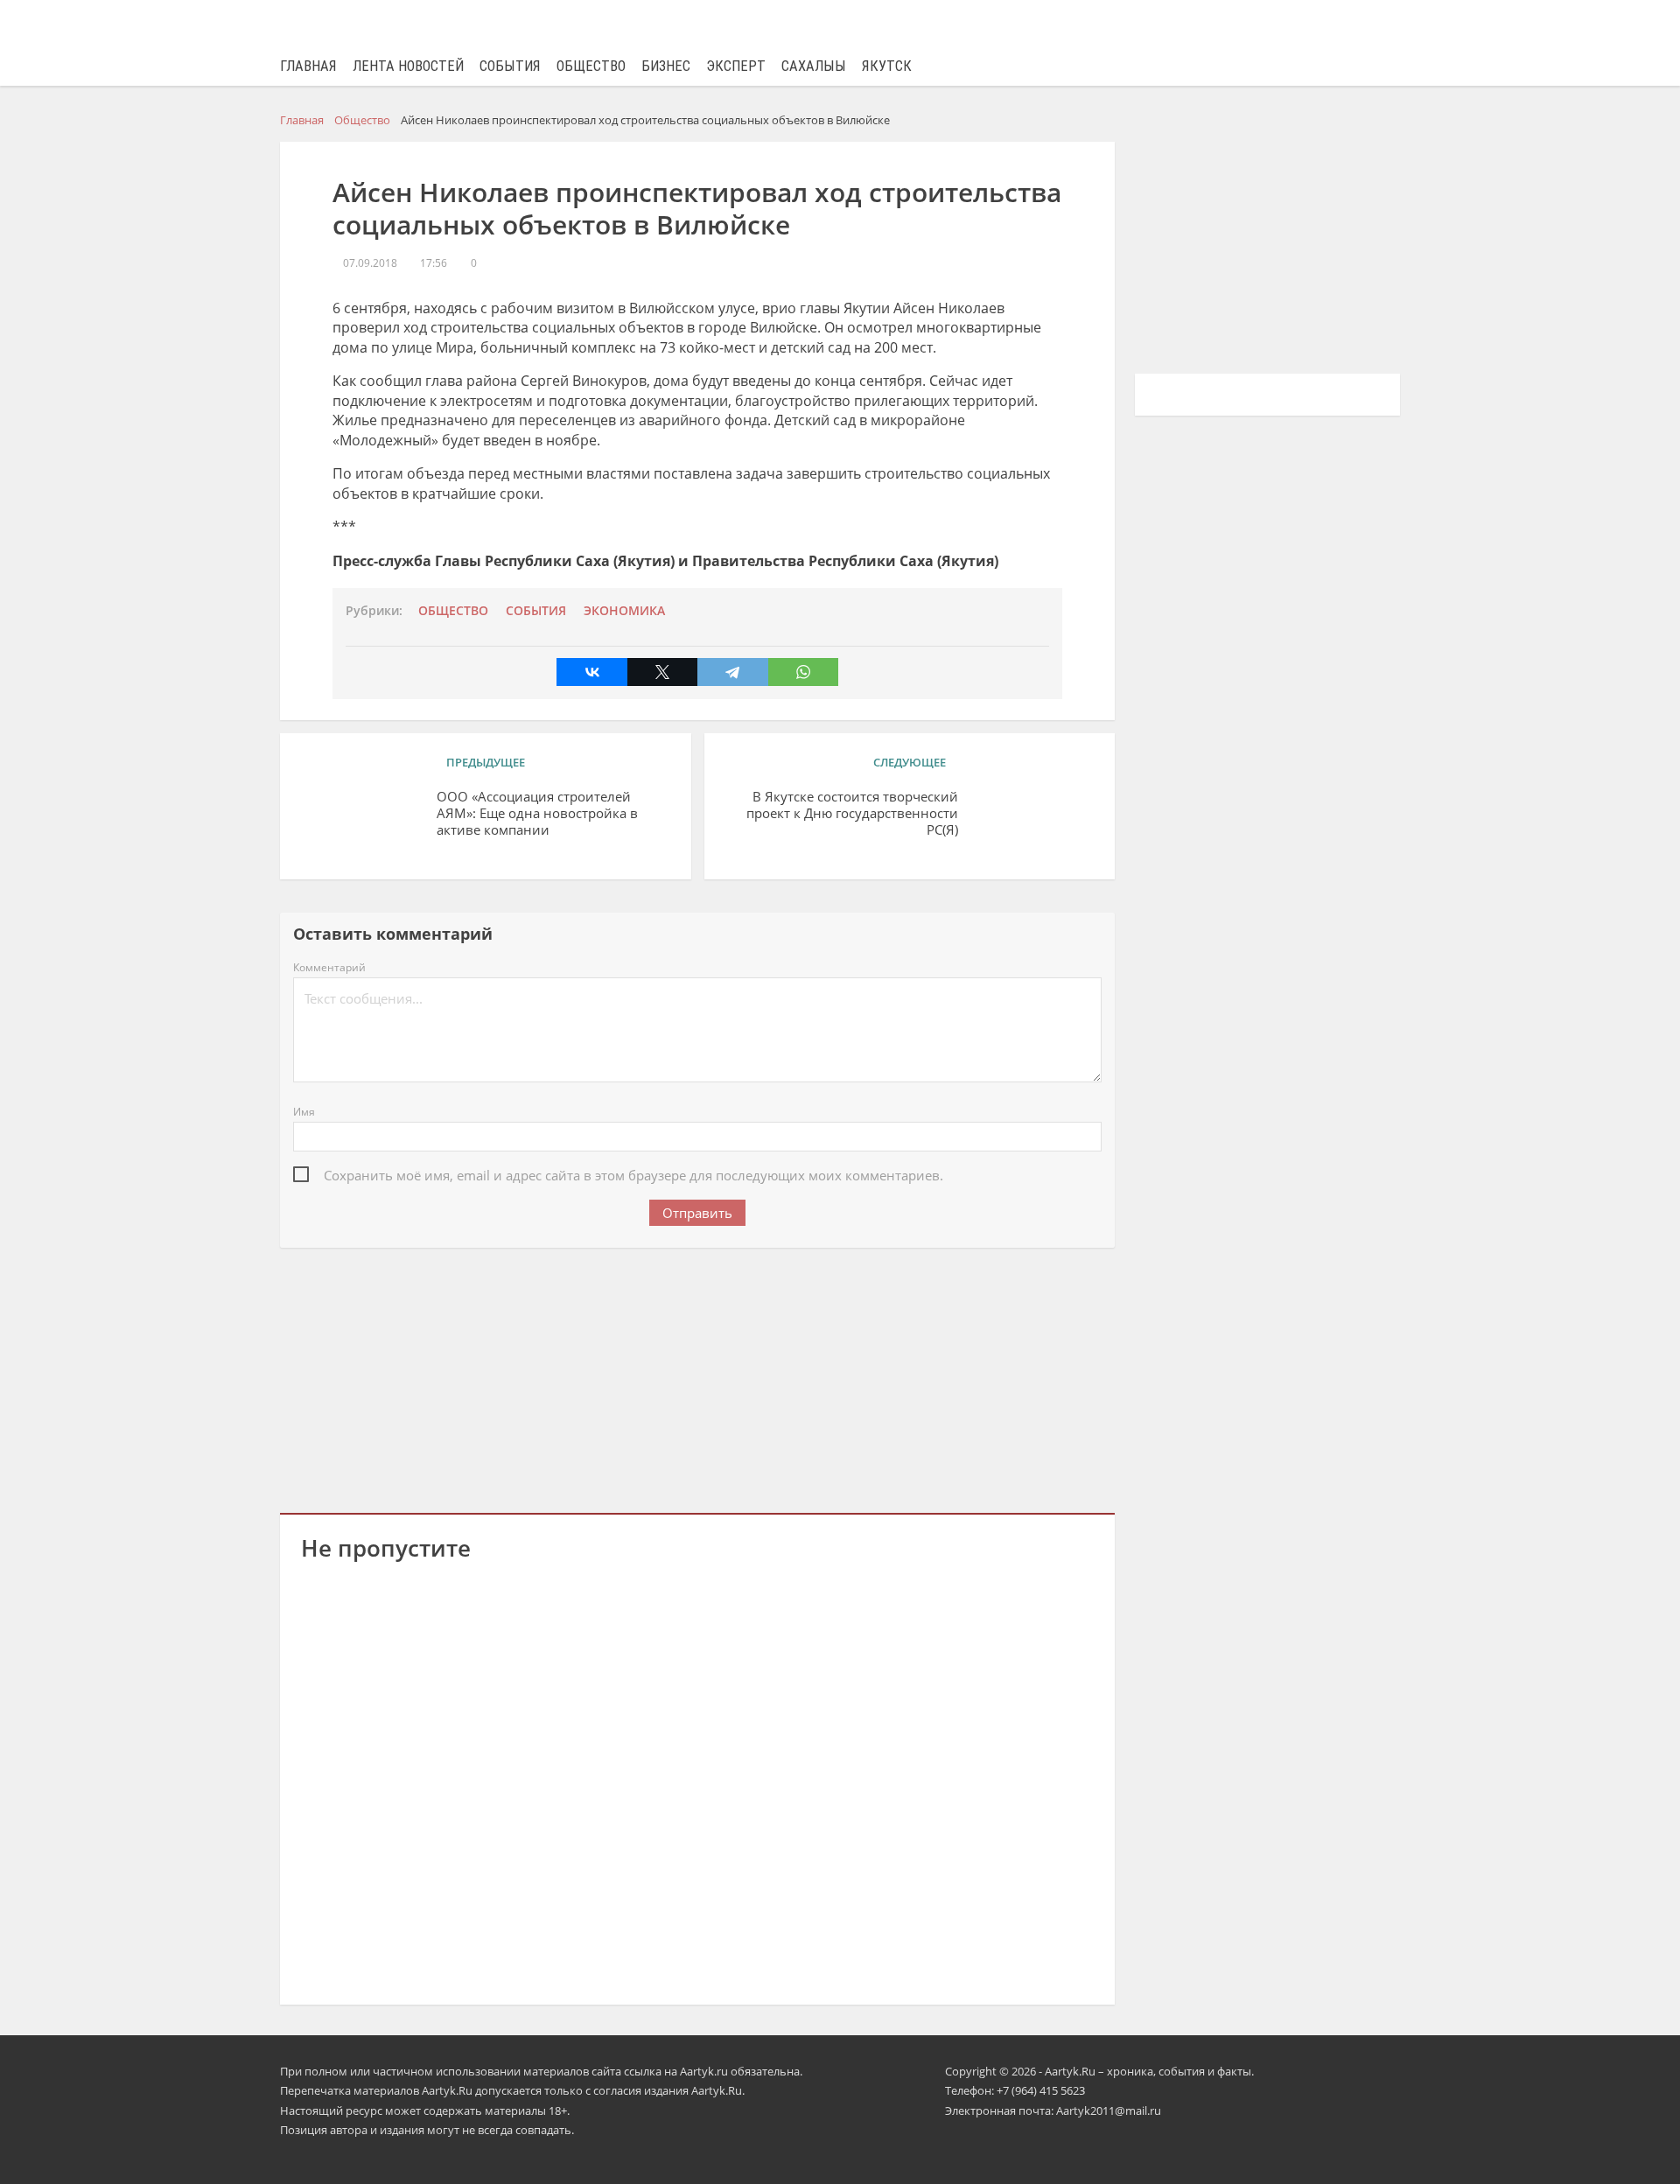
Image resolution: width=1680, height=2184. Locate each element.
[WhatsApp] (803, 672)
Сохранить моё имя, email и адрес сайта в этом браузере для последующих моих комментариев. (633, 1175)
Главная (308, 66)
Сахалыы (814, 66)
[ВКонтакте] (591, 672)
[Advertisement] (697, 1377)
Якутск (887, 66)
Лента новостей (408, 66)
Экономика (624, 611)
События (510, 66)
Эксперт (736, 66)
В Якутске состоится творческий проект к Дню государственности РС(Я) (852, 813)
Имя (304, 1112)
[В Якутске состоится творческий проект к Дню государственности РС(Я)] (1032, 823)
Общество (591, 66)
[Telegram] (732, 672)
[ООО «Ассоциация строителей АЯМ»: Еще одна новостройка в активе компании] (362, 823)
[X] (662, 672)
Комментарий (329, 967)
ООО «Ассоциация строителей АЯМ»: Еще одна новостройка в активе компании (537, 813)
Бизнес (666, 66)
